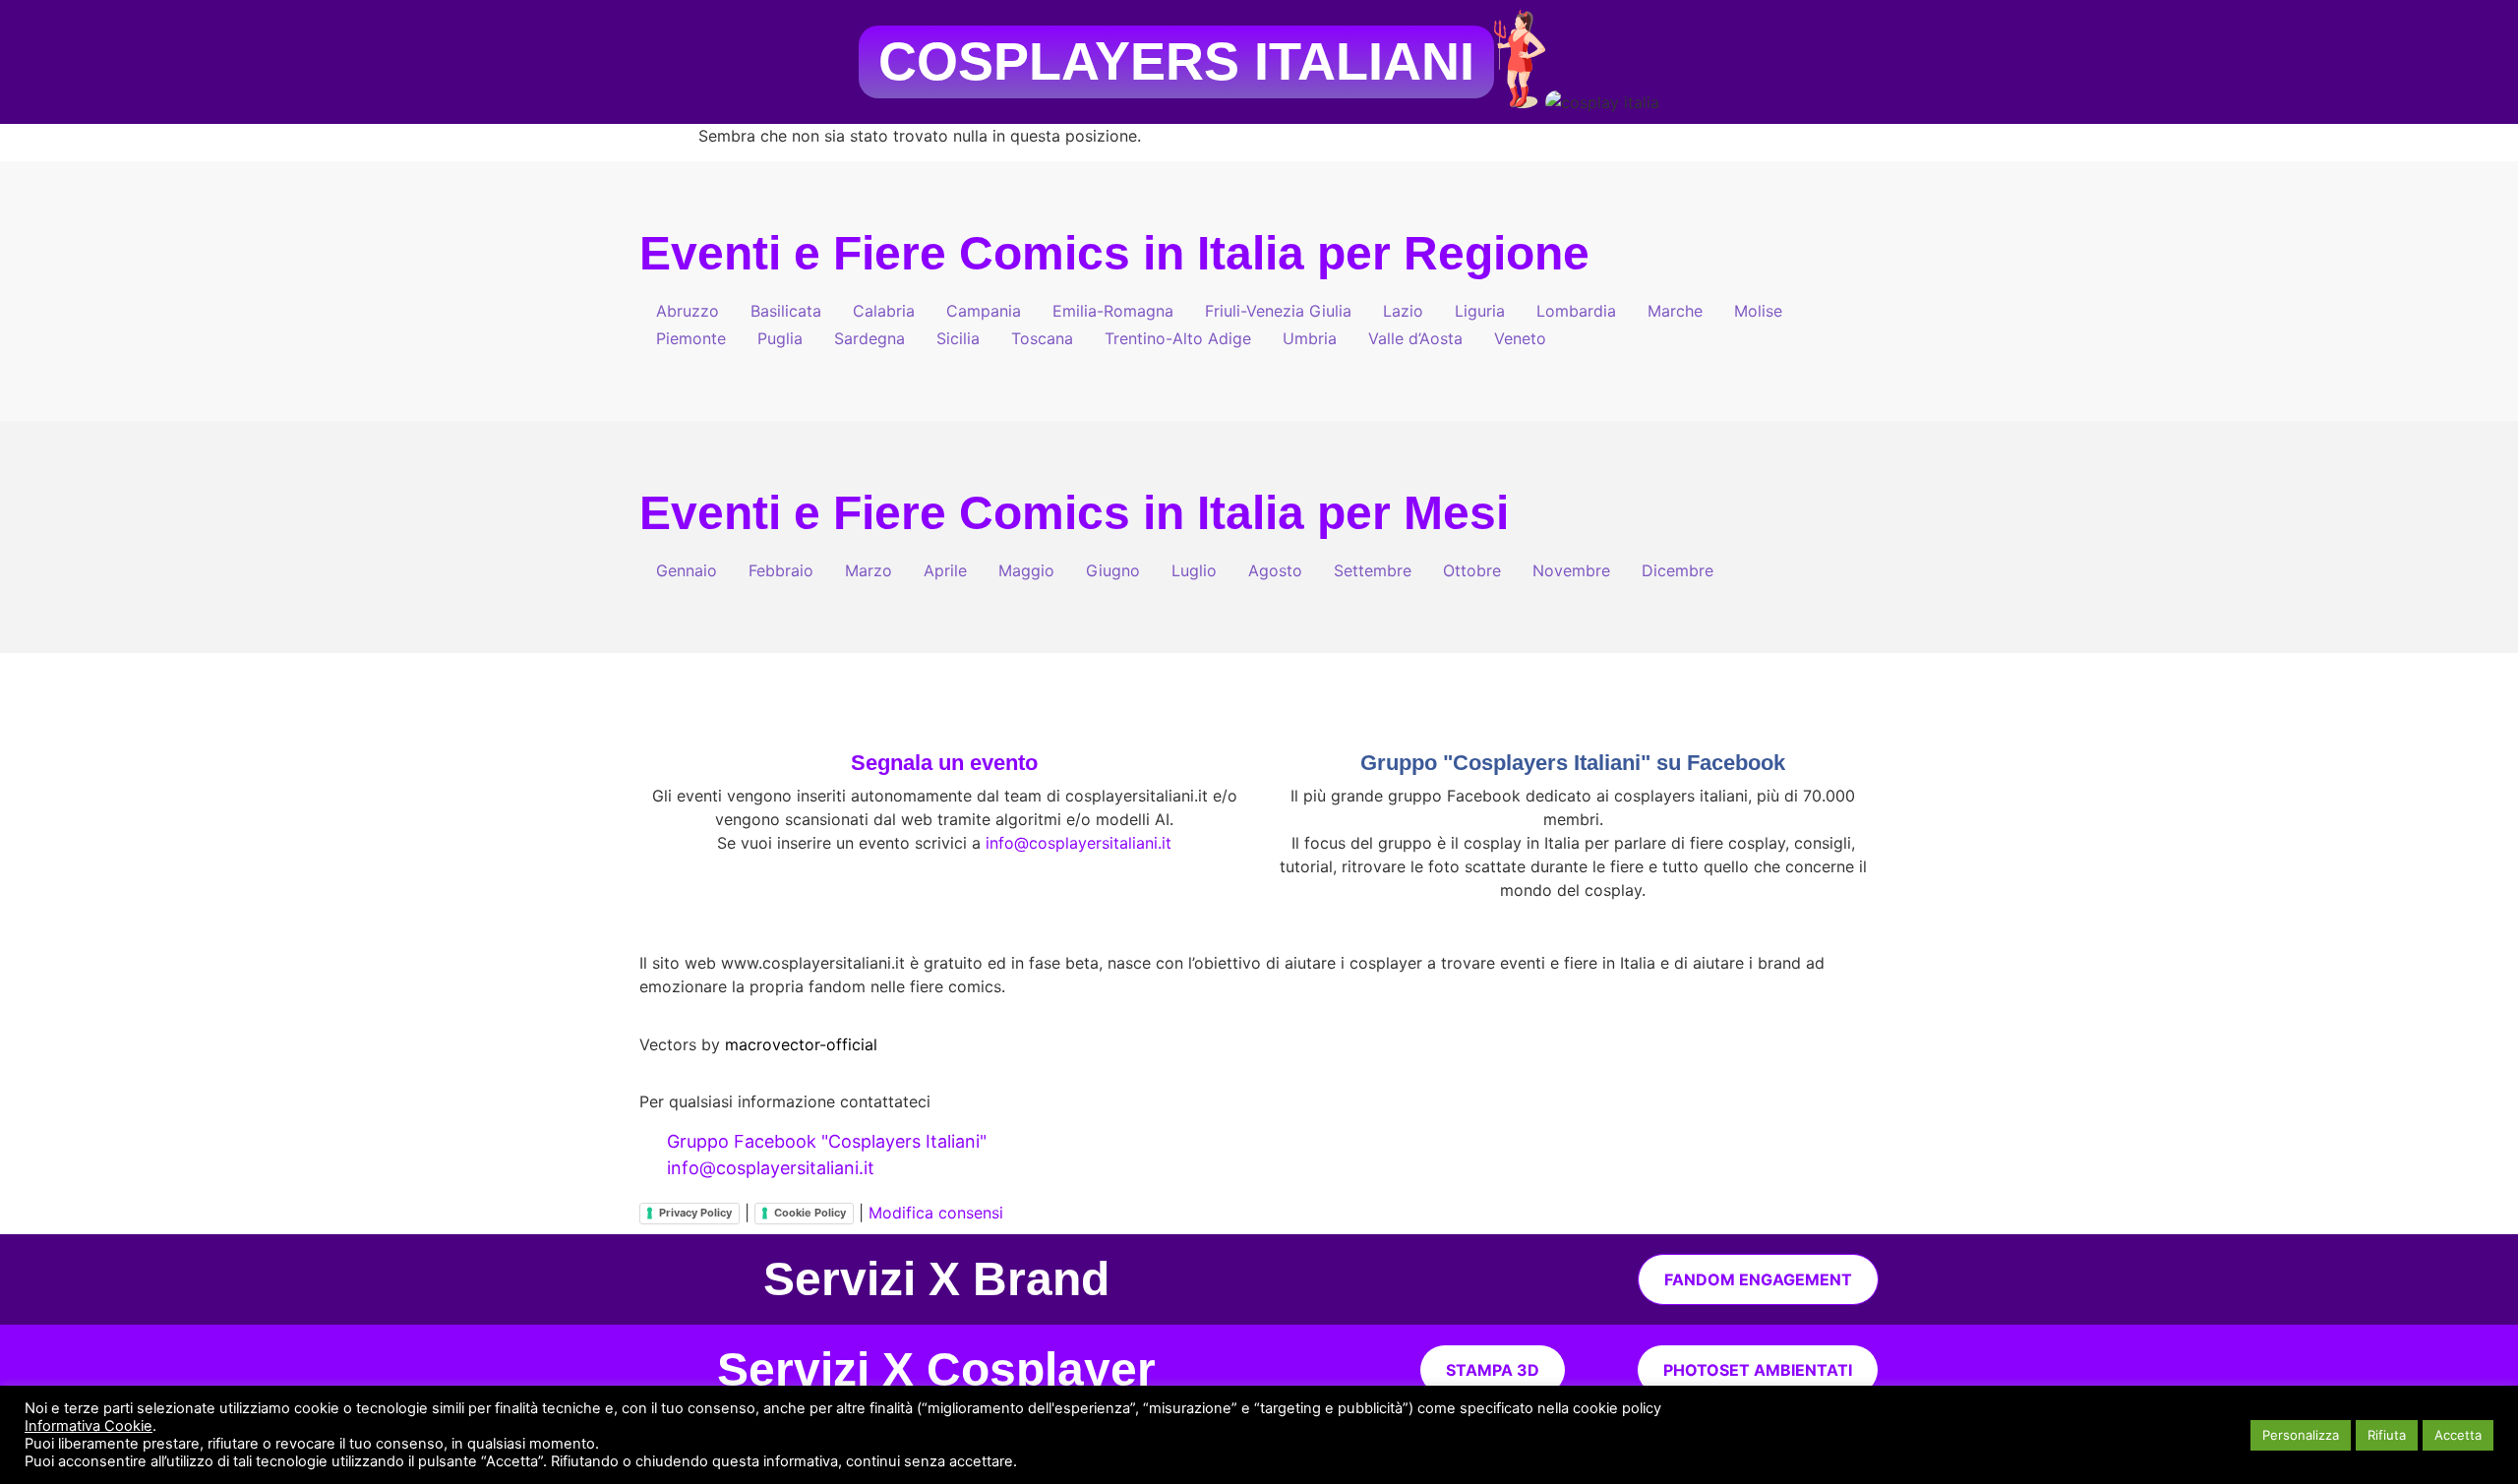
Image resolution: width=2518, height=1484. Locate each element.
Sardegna (869, 338)
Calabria (884, 311)
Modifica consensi (936, 1213)
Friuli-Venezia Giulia (1278, 311)
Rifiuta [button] (2387, 1435)
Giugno (1113, 570)
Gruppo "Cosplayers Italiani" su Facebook (1573, 763)
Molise (1758, 311)
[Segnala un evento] (944, 717)
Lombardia (1576, 311)
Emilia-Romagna (1113, 311)
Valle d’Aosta (1415, 338)
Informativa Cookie (89, 1426)
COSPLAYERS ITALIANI (1176, 61)
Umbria (1310, 338)
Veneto (1520, 338)
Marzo (869, 570)
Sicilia (958, 338)
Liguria (1480, 311)
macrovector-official (801, 1044)
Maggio (1026, 570)
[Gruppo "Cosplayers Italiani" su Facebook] (1573, 717)
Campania (984, 311)
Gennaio (687, 570)
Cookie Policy (810, 1213)
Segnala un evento (944, 763)
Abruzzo (688, 311)
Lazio (1403, 311)
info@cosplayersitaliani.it (1079, 843)
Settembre (1373, 570)
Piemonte (691, 338)
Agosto (1275, 570)
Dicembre (1678, 570)
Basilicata (786, 311)
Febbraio (781, 570)
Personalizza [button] (2301, 1435)
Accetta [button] (2458, 1435)
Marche (1675, 311)
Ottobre (1472, 570)
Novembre (1571, 570)
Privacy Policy (695, 1213)
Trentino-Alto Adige (1178, 338)
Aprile (945, 570)
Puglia (780, 338)
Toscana (1042, 338)
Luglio (1194, 570)
